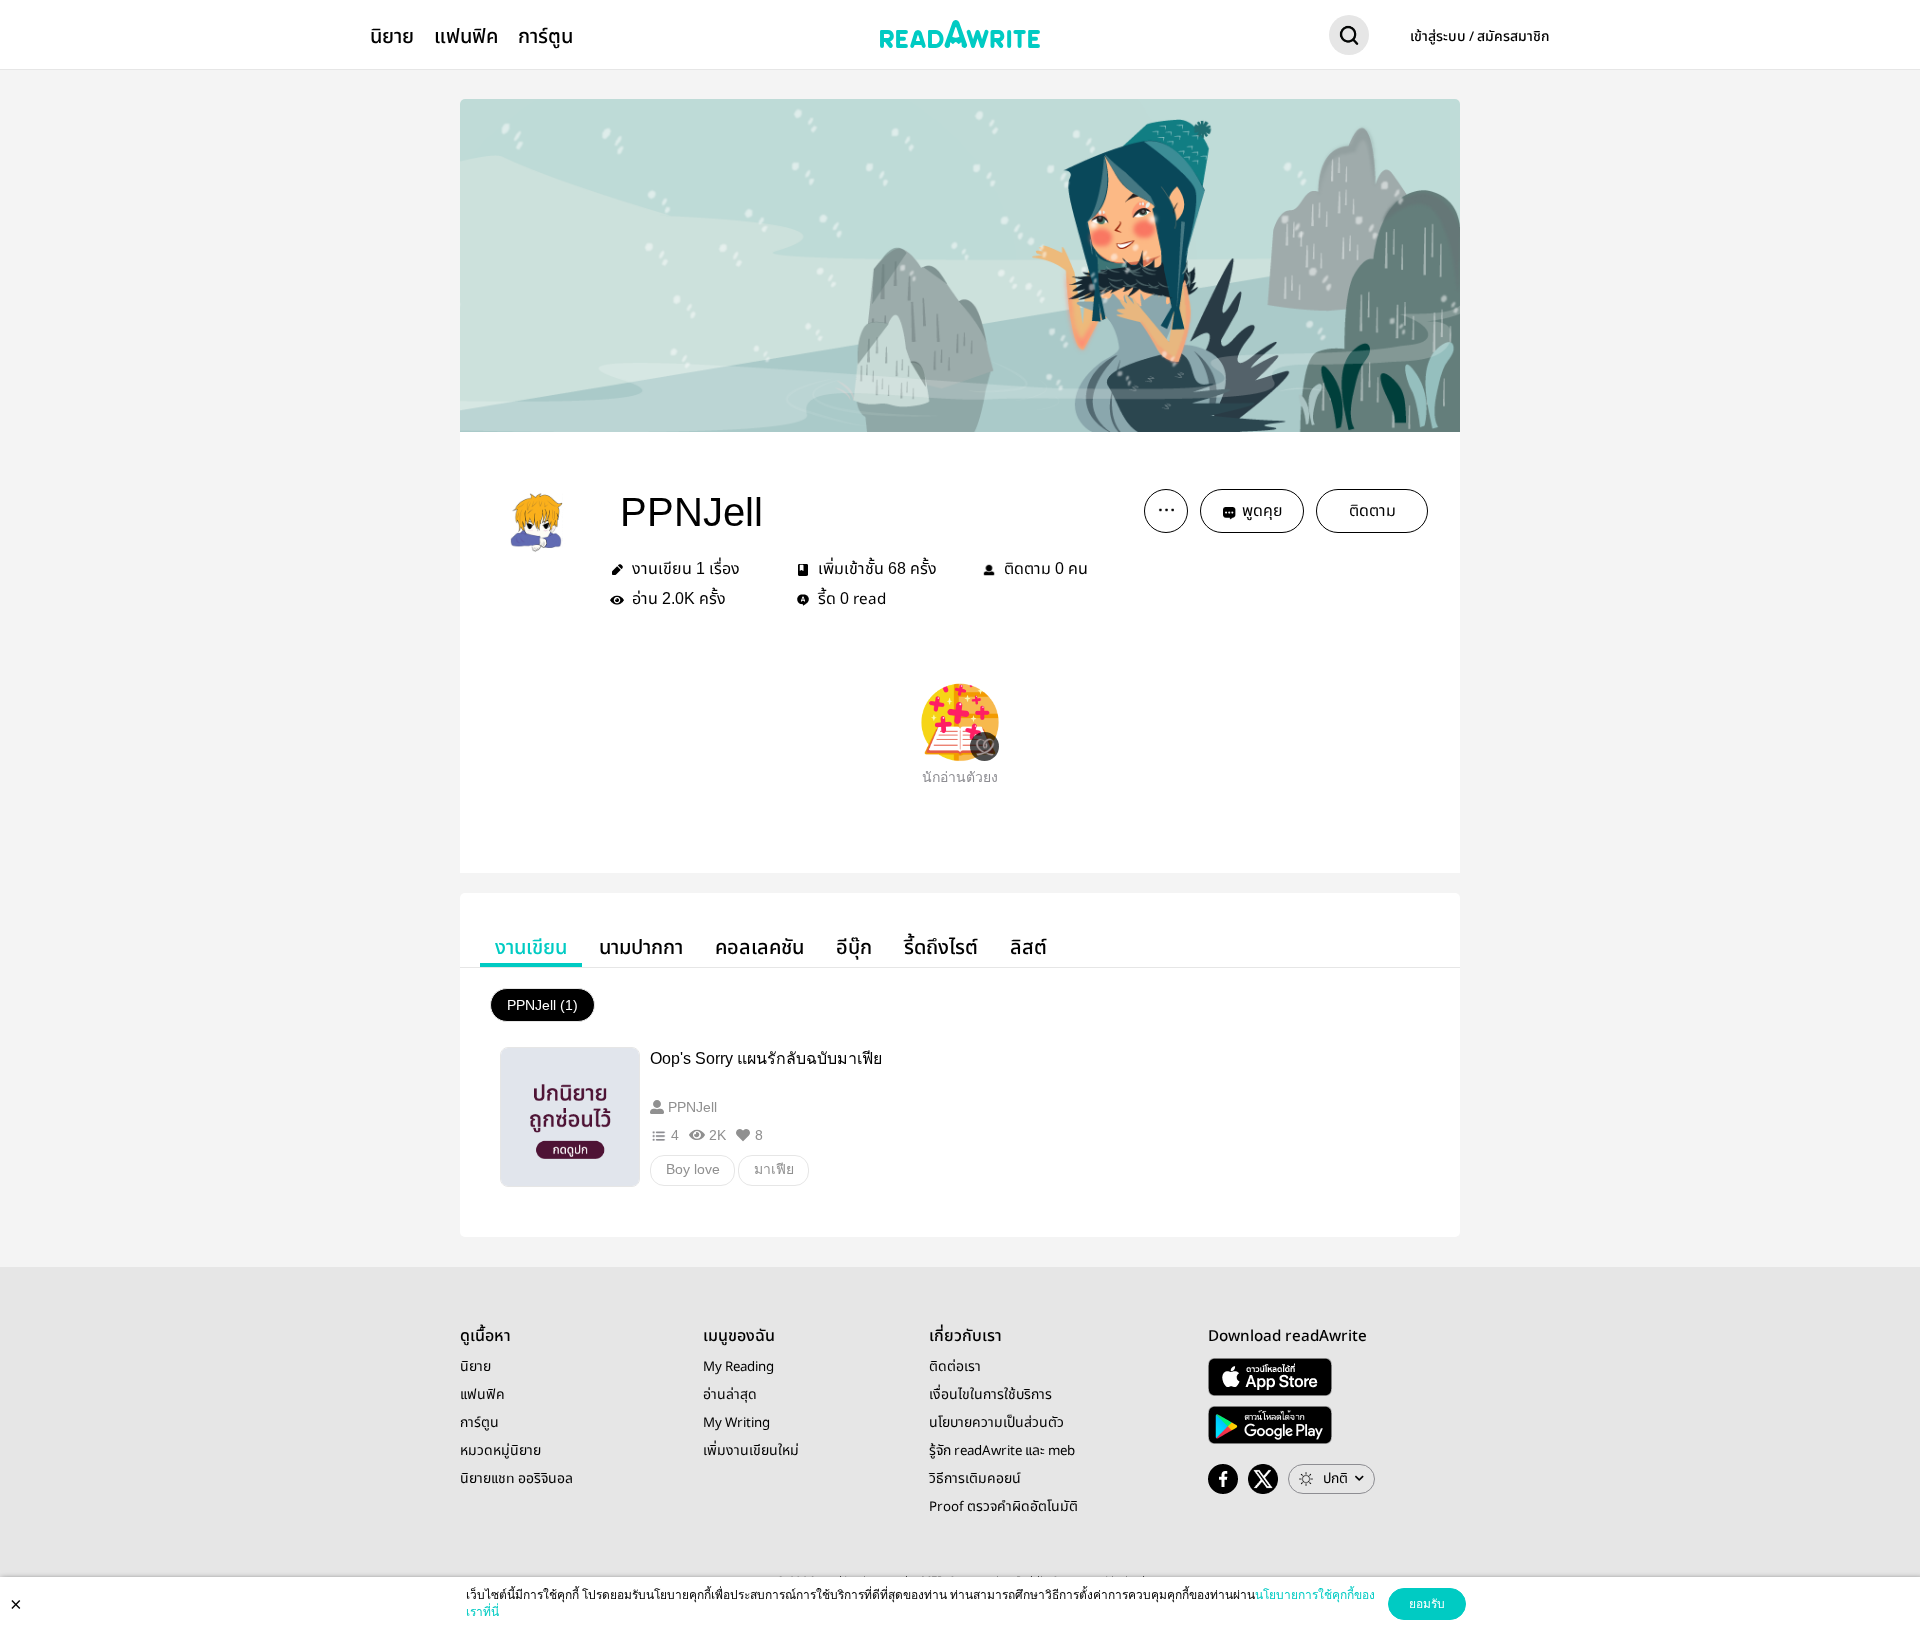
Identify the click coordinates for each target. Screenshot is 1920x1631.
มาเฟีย (774, 1169)
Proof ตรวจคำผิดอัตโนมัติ (1003, 1507)
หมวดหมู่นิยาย (500, 1451)
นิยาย (392, 36)
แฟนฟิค (466, 36)
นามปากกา (641, 947)
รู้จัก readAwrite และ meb (1002, 1451)
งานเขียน (531, 947)
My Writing (736, 1423)
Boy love (693, 1169)
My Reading (738, 1367)
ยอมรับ (1427, 1604)
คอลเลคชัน (759, 947)
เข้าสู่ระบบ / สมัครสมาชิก (1480, 37)
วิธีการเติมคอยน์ (975, 1479)
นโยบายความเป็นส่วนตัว (996, 1423)
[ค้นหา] (1349, 39)
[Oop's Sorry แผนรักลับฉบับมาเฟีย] (570, 1117)
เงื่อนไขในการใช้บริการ (990, 1395)
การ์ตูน (545, 36)
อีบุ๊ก (854, 947)
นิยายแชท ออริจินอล (516, 1479)
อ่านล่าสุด (730, 1395)
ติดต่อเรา (955, 1367)
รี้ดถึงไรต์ (941, 947)
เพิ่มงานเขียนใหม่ (751, 1451)
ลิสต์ (1028, 947)
